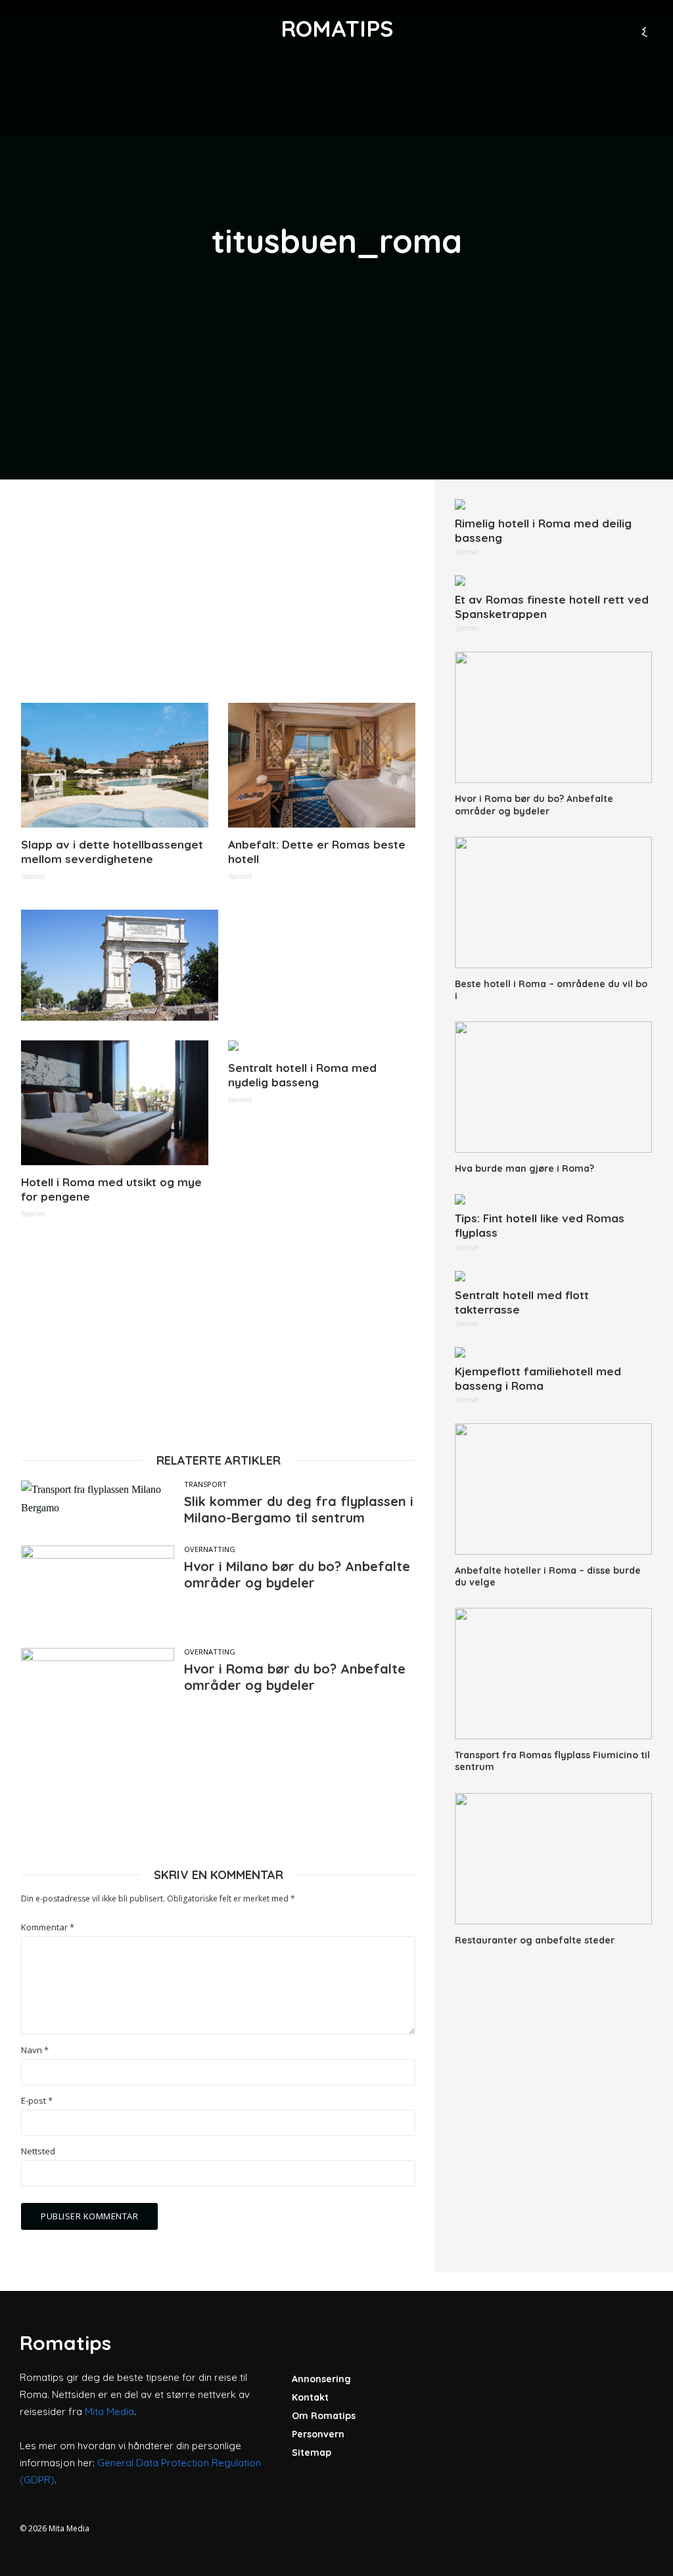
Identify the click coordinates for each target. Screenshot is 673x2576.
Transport (205, 1484)
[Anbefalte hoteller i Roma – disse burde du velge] (553, 1489)
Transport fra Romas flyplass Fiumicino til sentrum (552, 1761)
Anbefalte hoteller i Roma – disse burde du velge (548, 1576)
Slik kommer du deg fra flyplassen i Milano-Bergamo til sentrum (299, 1509)
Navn (35, 2050)
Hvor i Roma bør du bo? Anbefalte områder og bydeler (295, 1677)
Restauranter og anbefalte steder (535, 1940)
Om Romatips (324, 2416)
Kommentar (48, 1927)
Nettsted (38, 2151)
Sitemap (312, 2453)
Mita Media (109, 2411)
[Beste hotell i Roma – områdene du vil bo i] (553, 902)
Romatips (337, 29)
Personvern (318, 2434)
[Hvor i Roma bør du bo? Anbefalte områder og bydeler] (553, 717)
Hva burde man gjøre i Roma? (524, 1168)
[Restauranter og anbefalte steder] (553, 1859)
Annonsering (321, 2379)
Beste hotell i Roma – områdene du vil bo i (551, 990)
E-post (37, 2101)
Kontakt (310, 2397)
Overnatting (210, 1549)
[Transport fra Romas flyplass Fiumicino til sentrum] (553, 1674)
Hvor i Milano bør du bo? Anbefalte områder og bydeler (297, 1574)
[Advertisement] (218, 591)
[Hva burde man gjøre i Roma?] (553, 1087)
